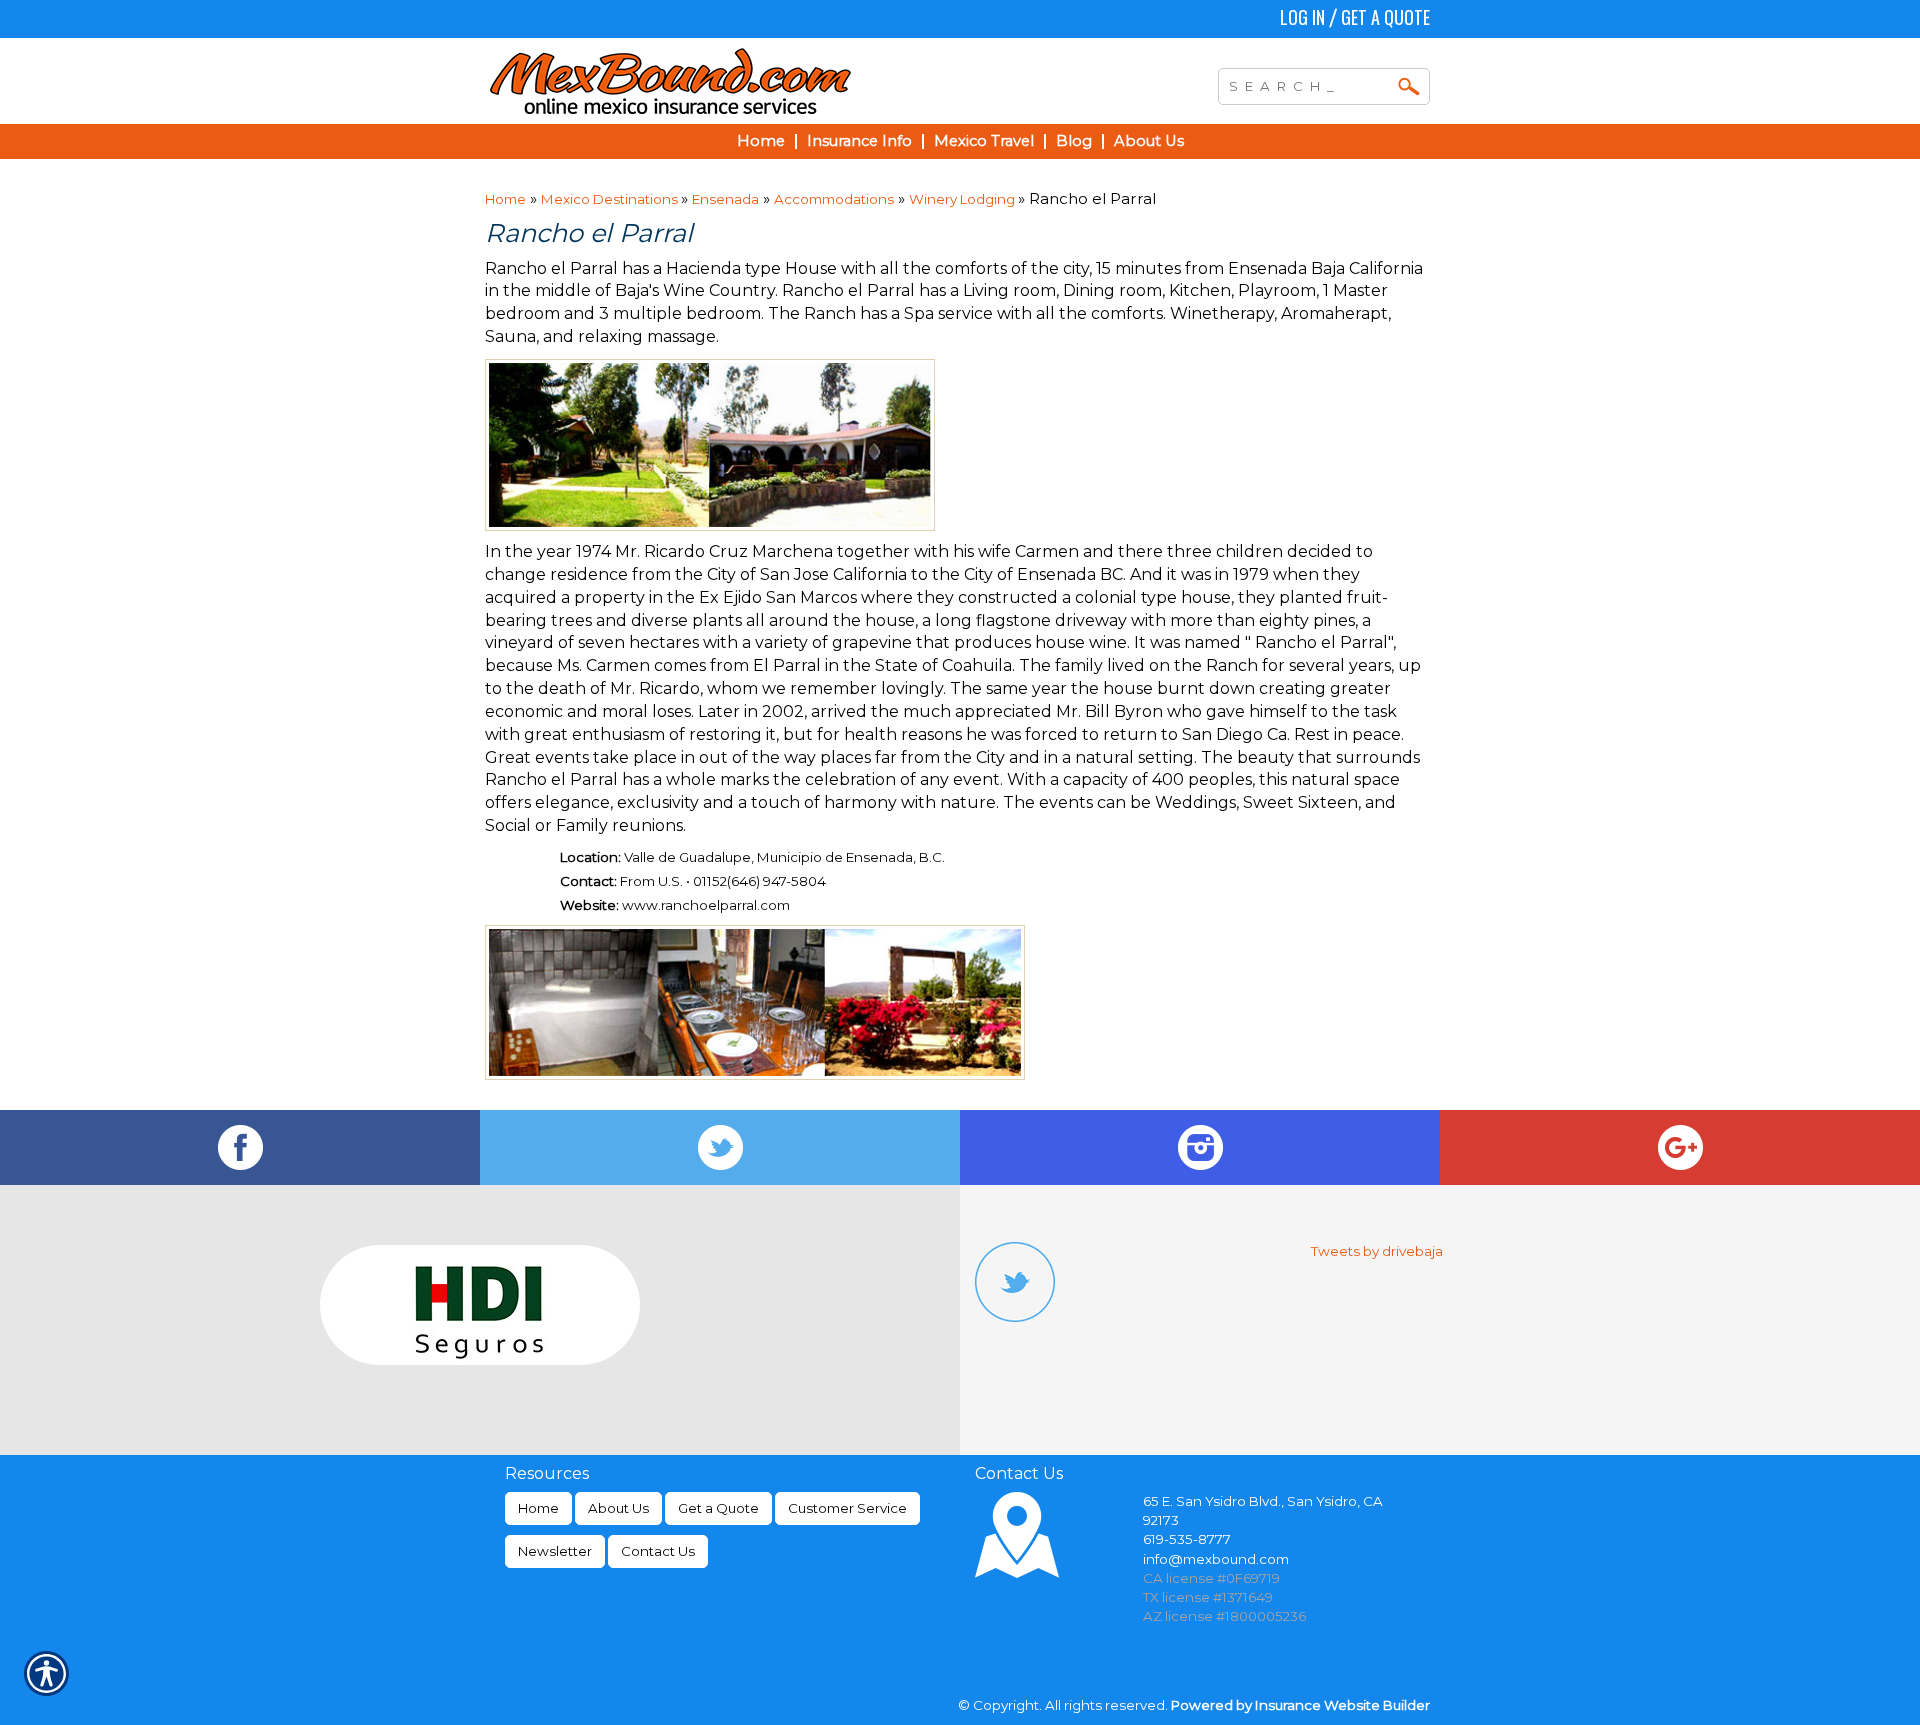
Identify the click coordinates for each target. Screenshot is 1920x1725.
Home (505, 199)
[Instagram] (1200, 1147)
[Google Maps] (1680, 1147)
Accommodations (834, 199)
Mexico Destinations (611, 199)
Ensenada (725, 199)
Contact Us (658, 1551)
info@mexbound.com (1216, 1559)
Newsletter (555, 1551)
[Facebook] (240, 1147)
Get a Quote (1385, 17)
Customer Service (847, 1508)
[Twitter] (720, 1147)
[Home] (758, 81)
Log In (1302, 17)
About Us (618, 1508)
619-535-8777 (1187, 1539)
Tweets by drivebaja (1377, 1251)
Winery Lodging (963, 199)
